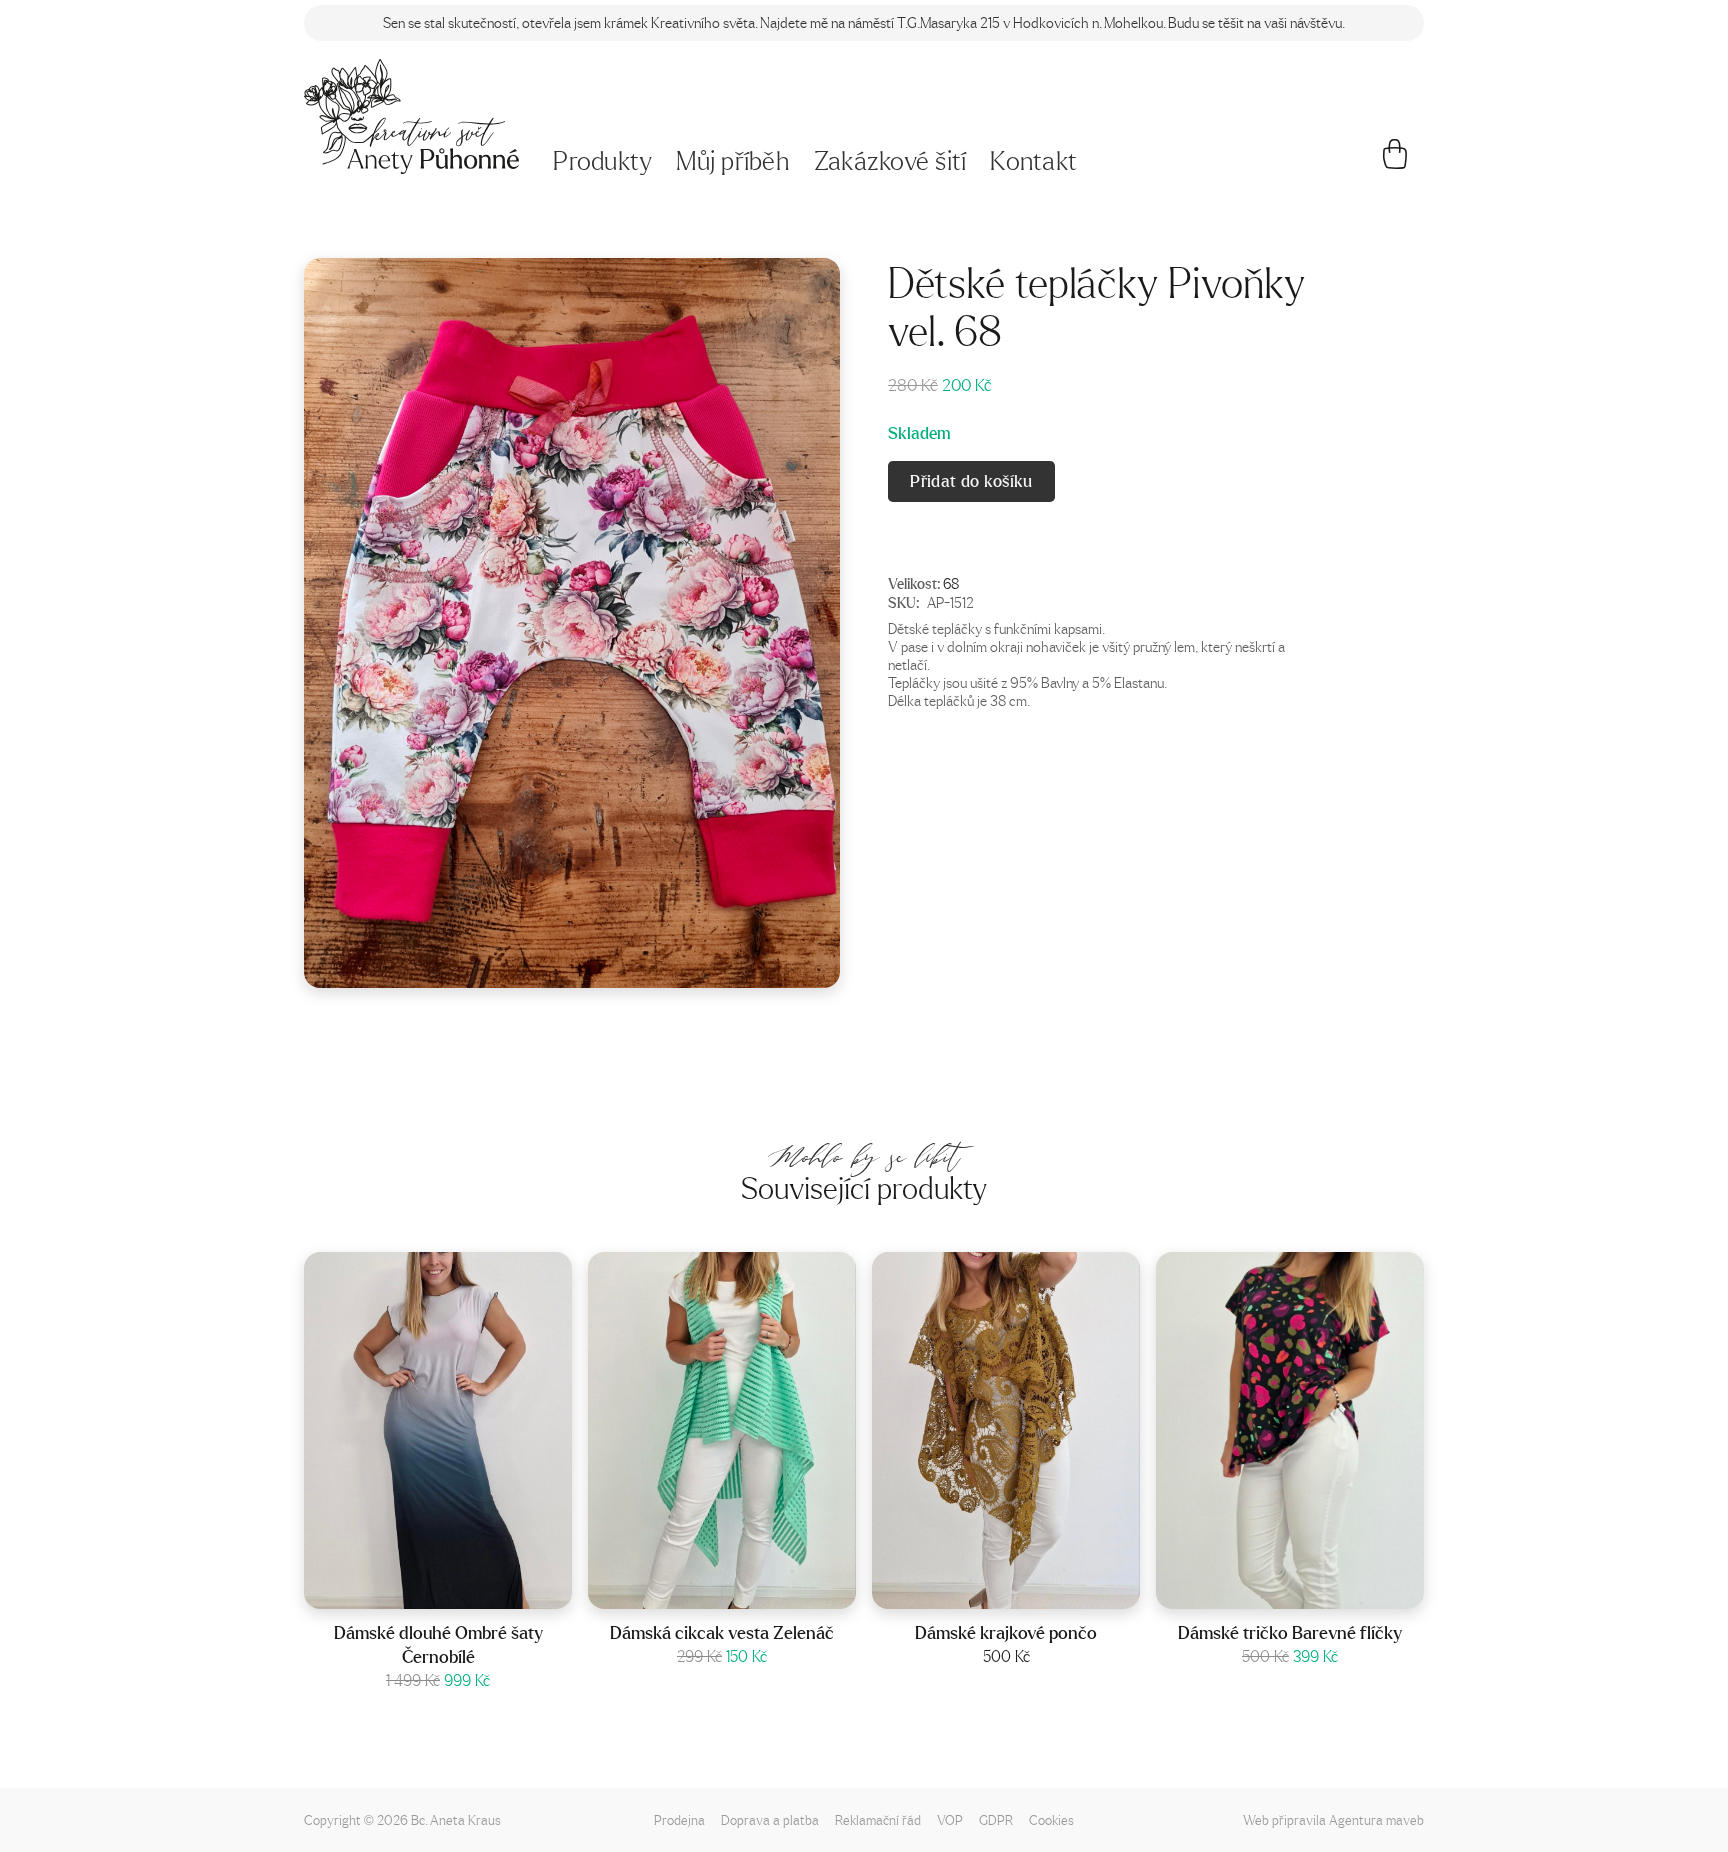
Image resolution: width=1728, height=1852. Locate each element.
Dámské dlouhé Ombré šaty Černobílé (438, 1644)
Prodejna (679, 1819)
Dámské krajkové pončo (1006, 1632)
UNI (748, 1588)
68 (951, 584)
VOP (950, 1819)
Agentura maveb (1376, 1819)
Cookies (1051, 1819)
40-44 (1316, 1588)
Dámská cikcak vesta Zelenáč (722, 1632)
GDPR (996, 1819)
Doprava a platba (770, 1819)
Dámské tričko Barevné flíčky (1290, 1632)
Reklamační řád (878, 1819)
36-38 (464, 1588)
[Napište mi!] (411, 116)
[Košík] (1395, 162)
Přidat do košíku (971, 481)
